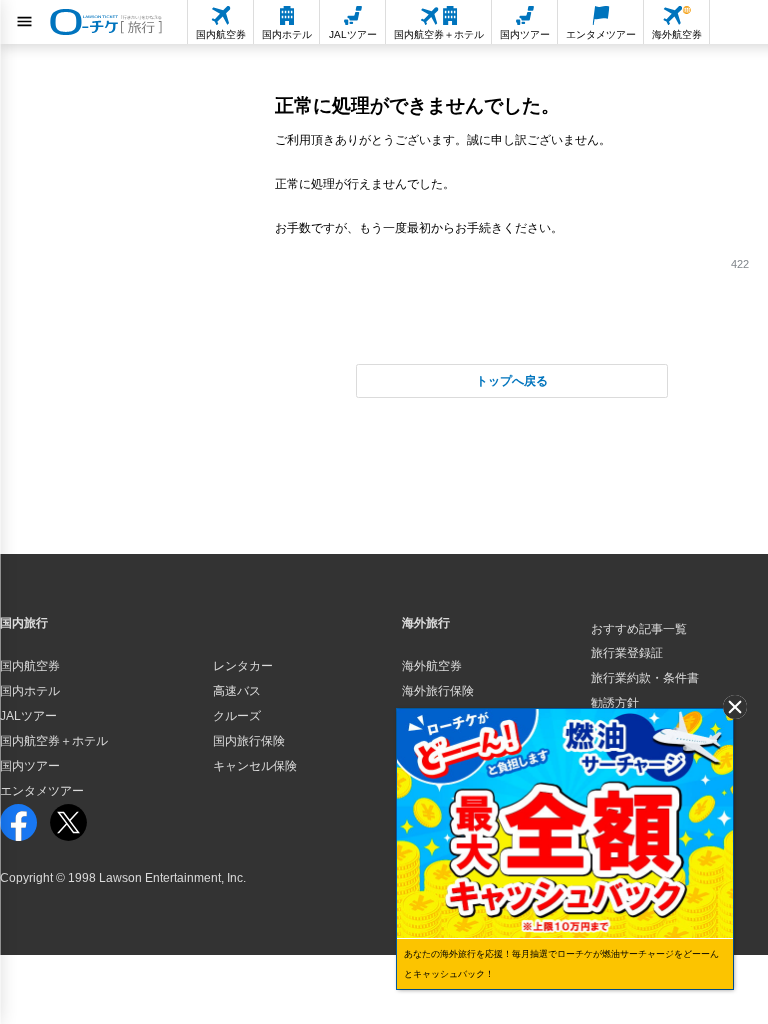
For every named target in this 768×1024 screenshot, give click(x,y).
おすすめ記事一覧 (639, 629)
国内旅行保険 (249, 741)
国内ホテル (30, 691)
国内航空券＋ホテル (54, 741)
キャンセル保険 (255, 766)
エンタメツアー (42, 791)
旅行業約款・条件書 (645, 678)
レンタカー (243, 666)
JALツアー (28, 716)
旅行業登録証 (627, 653)
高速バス (237, 691)
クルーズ (237, 716)
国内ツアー (30, 766)
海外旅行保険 (438, 691)
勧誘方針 (615, 703)
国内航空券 (30, 666)
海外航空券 (432, 666)
